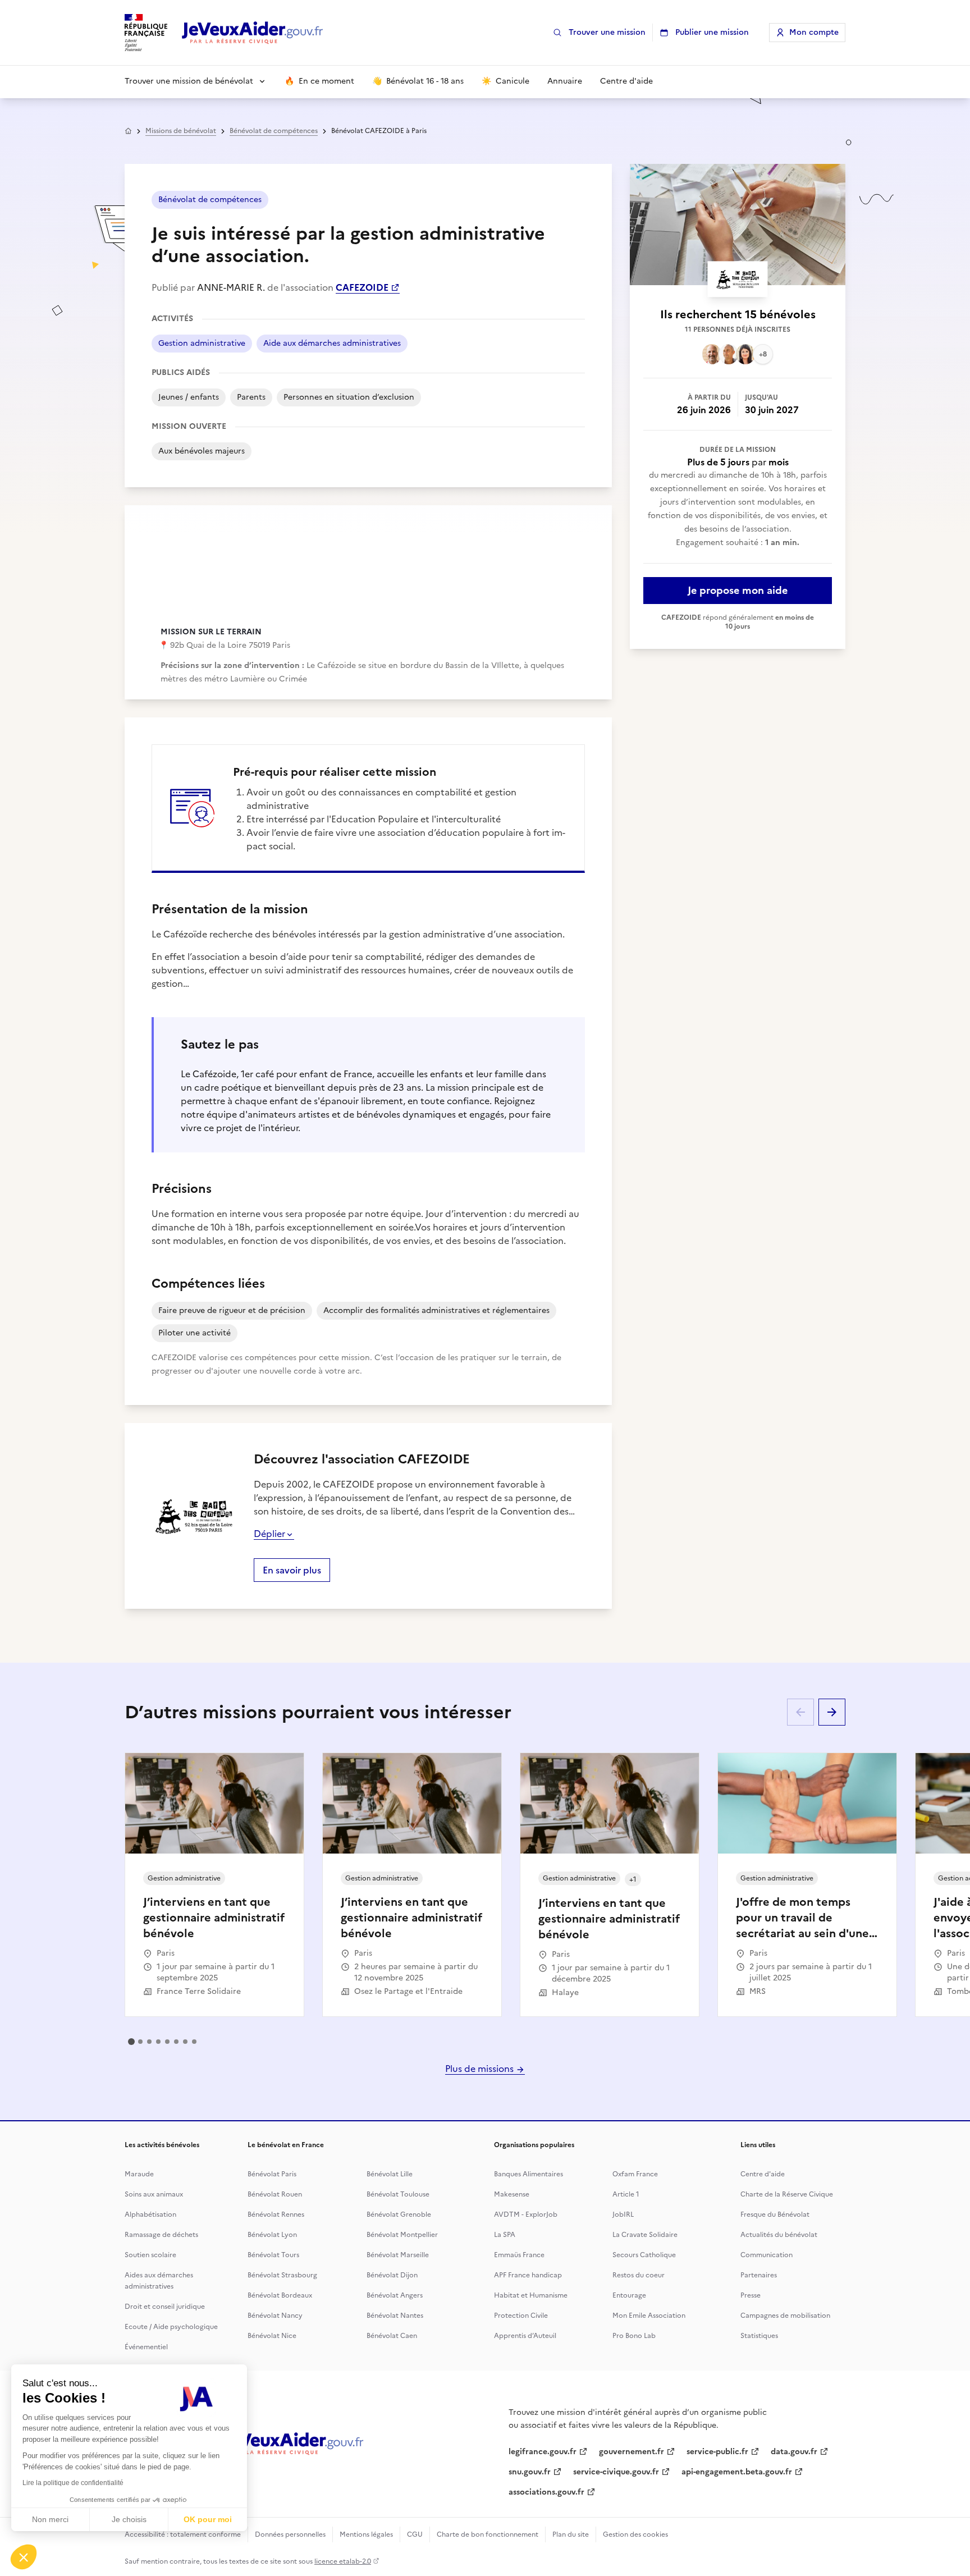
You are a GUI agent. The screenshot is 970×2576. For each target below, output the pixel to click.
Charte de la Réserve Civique (787, 2194)
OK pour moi (208, 2519)
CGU (415, 2534)
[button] (24, 2557)
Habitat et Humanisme (531, 2295)
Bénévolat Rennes (276, 2214)
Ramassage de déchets (161, 2235)
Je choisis (129, 2519)
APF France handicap (528, 2275)
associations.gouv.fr (546, 2492)
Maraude (139, 2174)
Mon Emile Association (649, 2316)
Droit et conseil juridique (165, 2307)
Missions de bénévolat (181, 131)
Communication (767, 2255)
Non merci (50, 2519)
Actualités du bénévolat (779, 2235)
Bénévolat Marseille (398, 2255)
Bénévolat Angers (395, 2295)
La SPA (505, 2235)
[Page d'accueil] (253, 33)
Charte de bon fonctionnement (488, 2534)
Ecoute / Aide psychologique (171, 2327)
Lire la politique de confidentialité (73, 2483)
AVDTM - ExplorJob (526, 2214)
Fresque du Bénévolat (775, 2214)
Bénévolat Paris (272, 2174)
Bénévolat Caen (392, 2336)
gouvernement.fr (632, 2452)
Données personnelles (290, 2534)
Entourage (629, 2295)
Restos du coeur (639, 2275)
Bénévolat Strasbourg (282, 2275)
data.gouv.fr (794, 2452)
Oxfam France (635, 2174)
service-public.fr (717, 2452)
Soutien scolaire (150, 2255)
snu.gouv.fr (530, 2472)
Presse (751, 2295)
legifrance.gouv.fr (543, 2452)
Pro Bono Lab (634, 2336)
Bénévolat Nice (272, 2336)
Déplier (269, 1534)
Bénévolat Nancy (275, 2316)
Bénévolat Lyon (272, 2235)
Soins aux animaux (154, 2194)
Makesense (512, 2194)
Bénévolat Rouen (275, 2194)
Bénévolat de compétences (274, 131)
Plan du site (571, 2534)
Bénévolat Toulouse (398, 2194)
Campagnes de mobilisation (785, 2316)
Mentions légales (366, 2534)
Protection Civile (521, 2316)
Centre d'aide (763, 2174)
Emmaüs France (519, 2255)
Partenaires (759, 2275)
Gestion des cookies (635, 2534)
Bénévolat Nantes (395, 2316)
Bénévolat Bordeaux (280, 2295)
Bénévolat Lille (390, 2174)
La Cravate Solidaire (645, 2235)
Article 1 (626, 2194)
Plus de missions (481, 2069)
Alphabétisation (150, 2214)
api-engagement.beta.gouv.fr (737, 2472)
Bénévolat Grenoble (399, 2214)
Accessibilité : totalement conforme (183, 2534)
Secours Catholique (644, 2255)
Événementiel (146, 2347)
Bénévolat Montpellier (402, 2235)
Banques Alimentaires (529, 2174)
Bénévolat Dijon (392, 2275)
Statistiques (759, 2336)
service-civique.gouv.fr (616, 2472)
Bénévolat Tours (273, 2255)
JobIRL (623, 2214)
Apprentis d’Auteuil (525, 2336)
